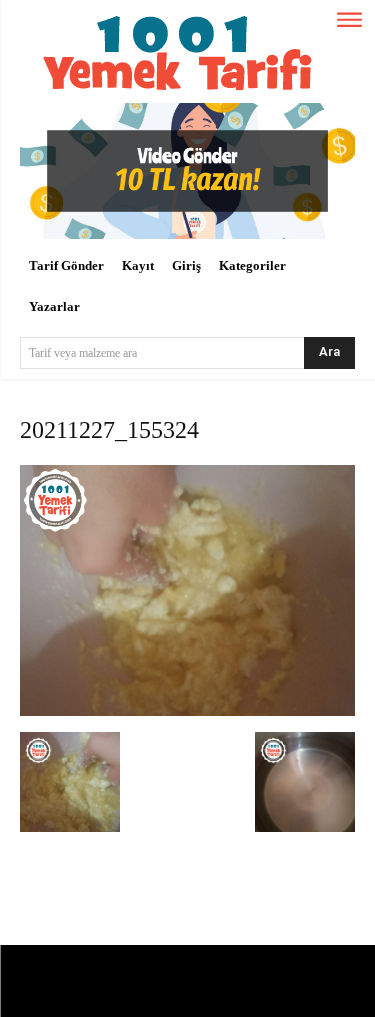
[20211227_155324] (187, 711)
